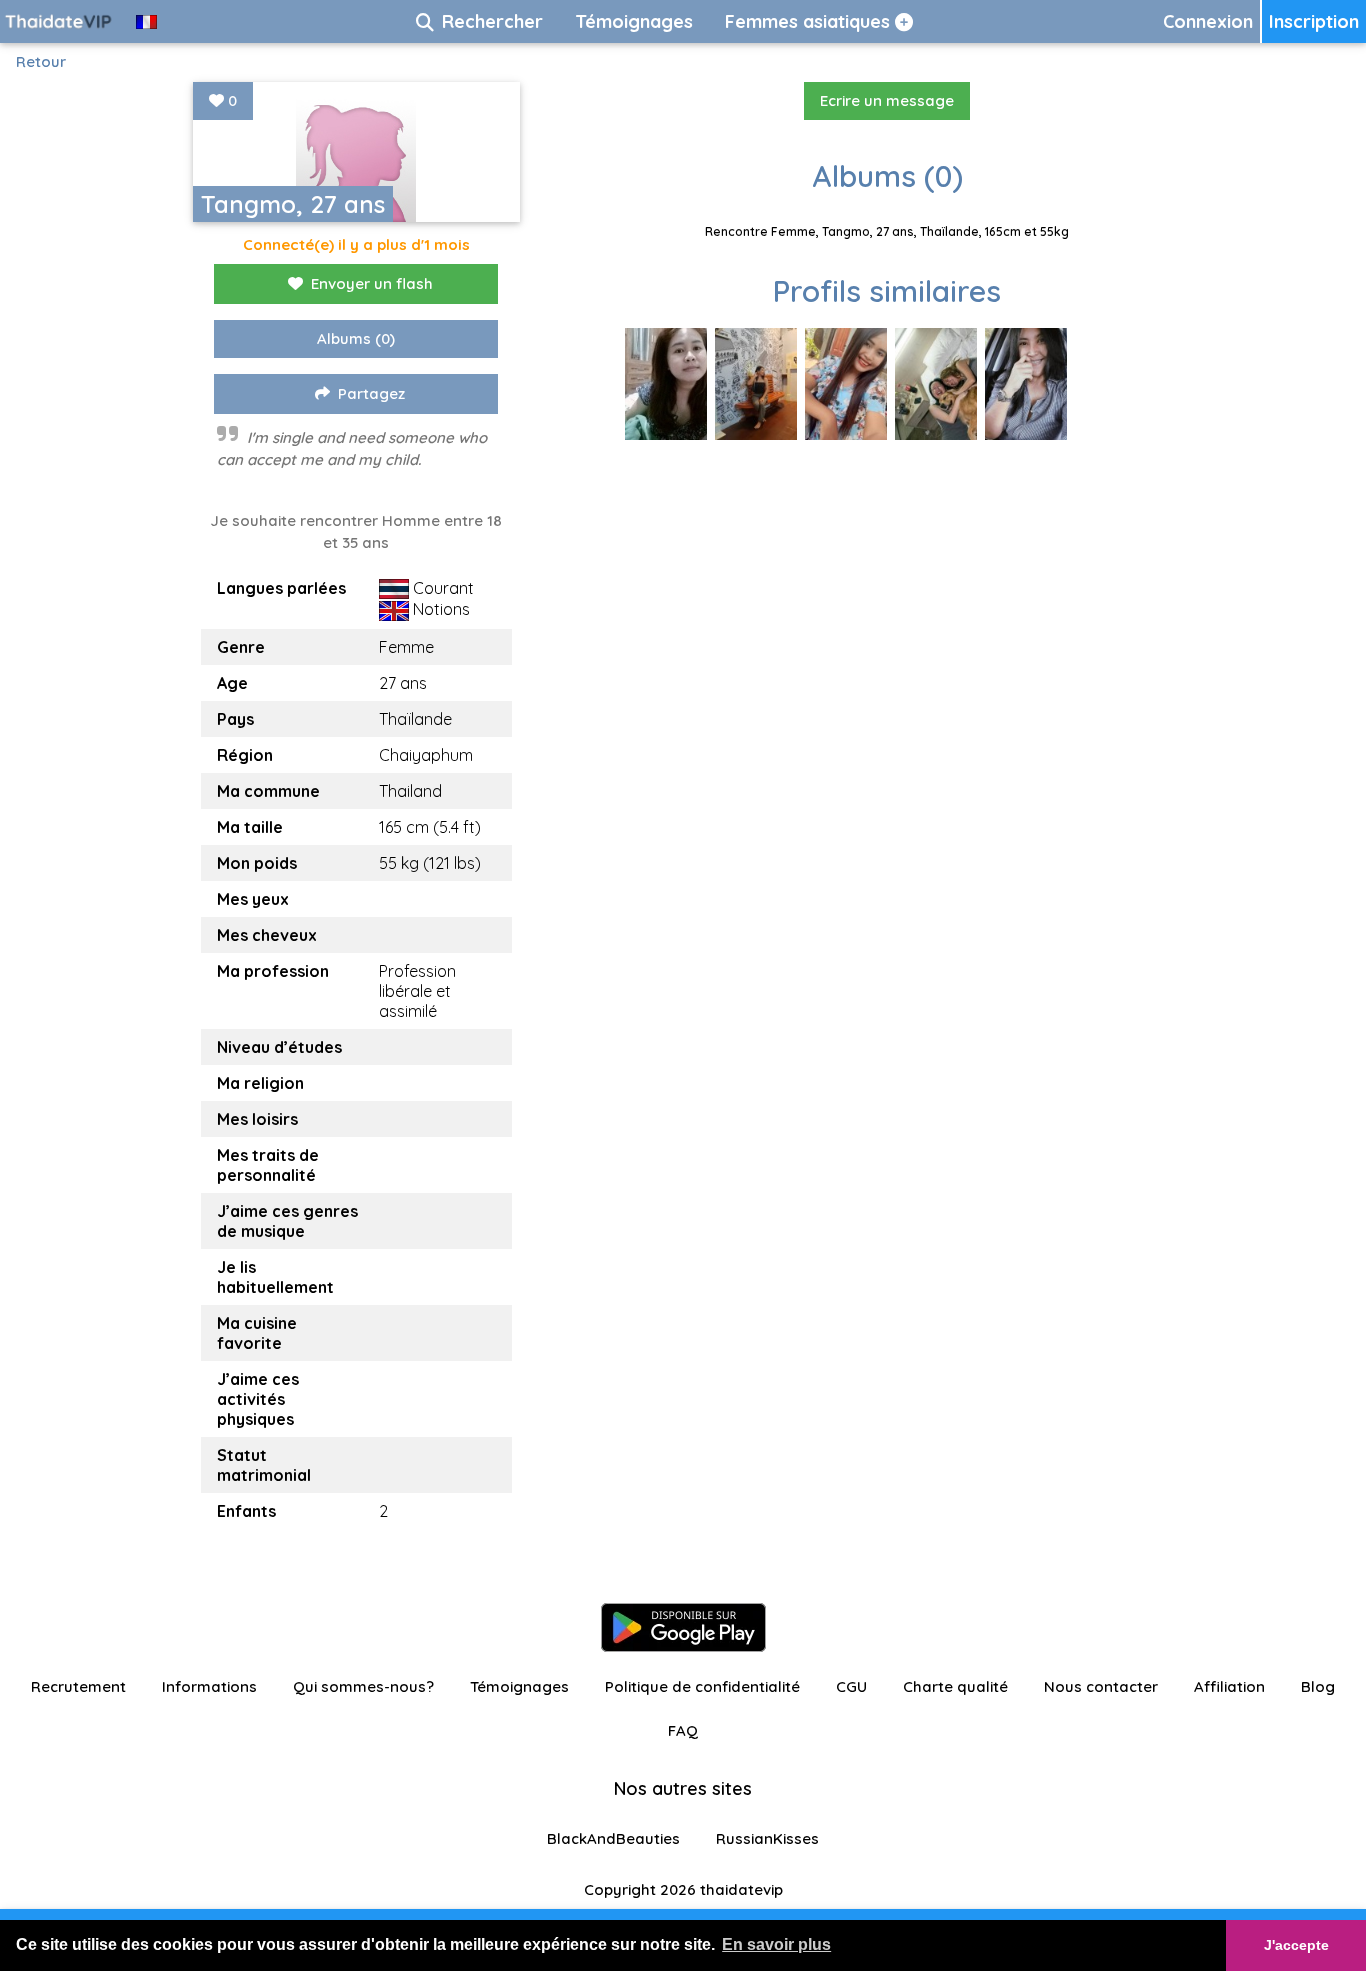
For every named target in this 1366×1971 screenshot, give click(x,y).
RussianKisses (767, 1838)
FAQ (683, 1730)
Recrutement (78, 1686)
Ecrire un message (887, 100)
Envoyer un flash (372, 283)
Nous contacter (1101, 1686)
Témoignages (519, 1686)
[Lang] (146, 21)
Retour (41, 61)
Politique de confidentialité (702, 1686)
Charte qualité (955, 1686)
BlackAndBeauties (613, 1838)
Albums (356, 338)
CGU (851, 1686)
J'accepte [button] (1296, 1945)
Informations (209, 1686)
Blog (1318, 1686)
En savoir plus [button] (776, 1944)
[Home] (60, 21)
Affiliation (1229, 1686)
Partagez (371, 393)
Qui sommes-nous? (363, 1686)
